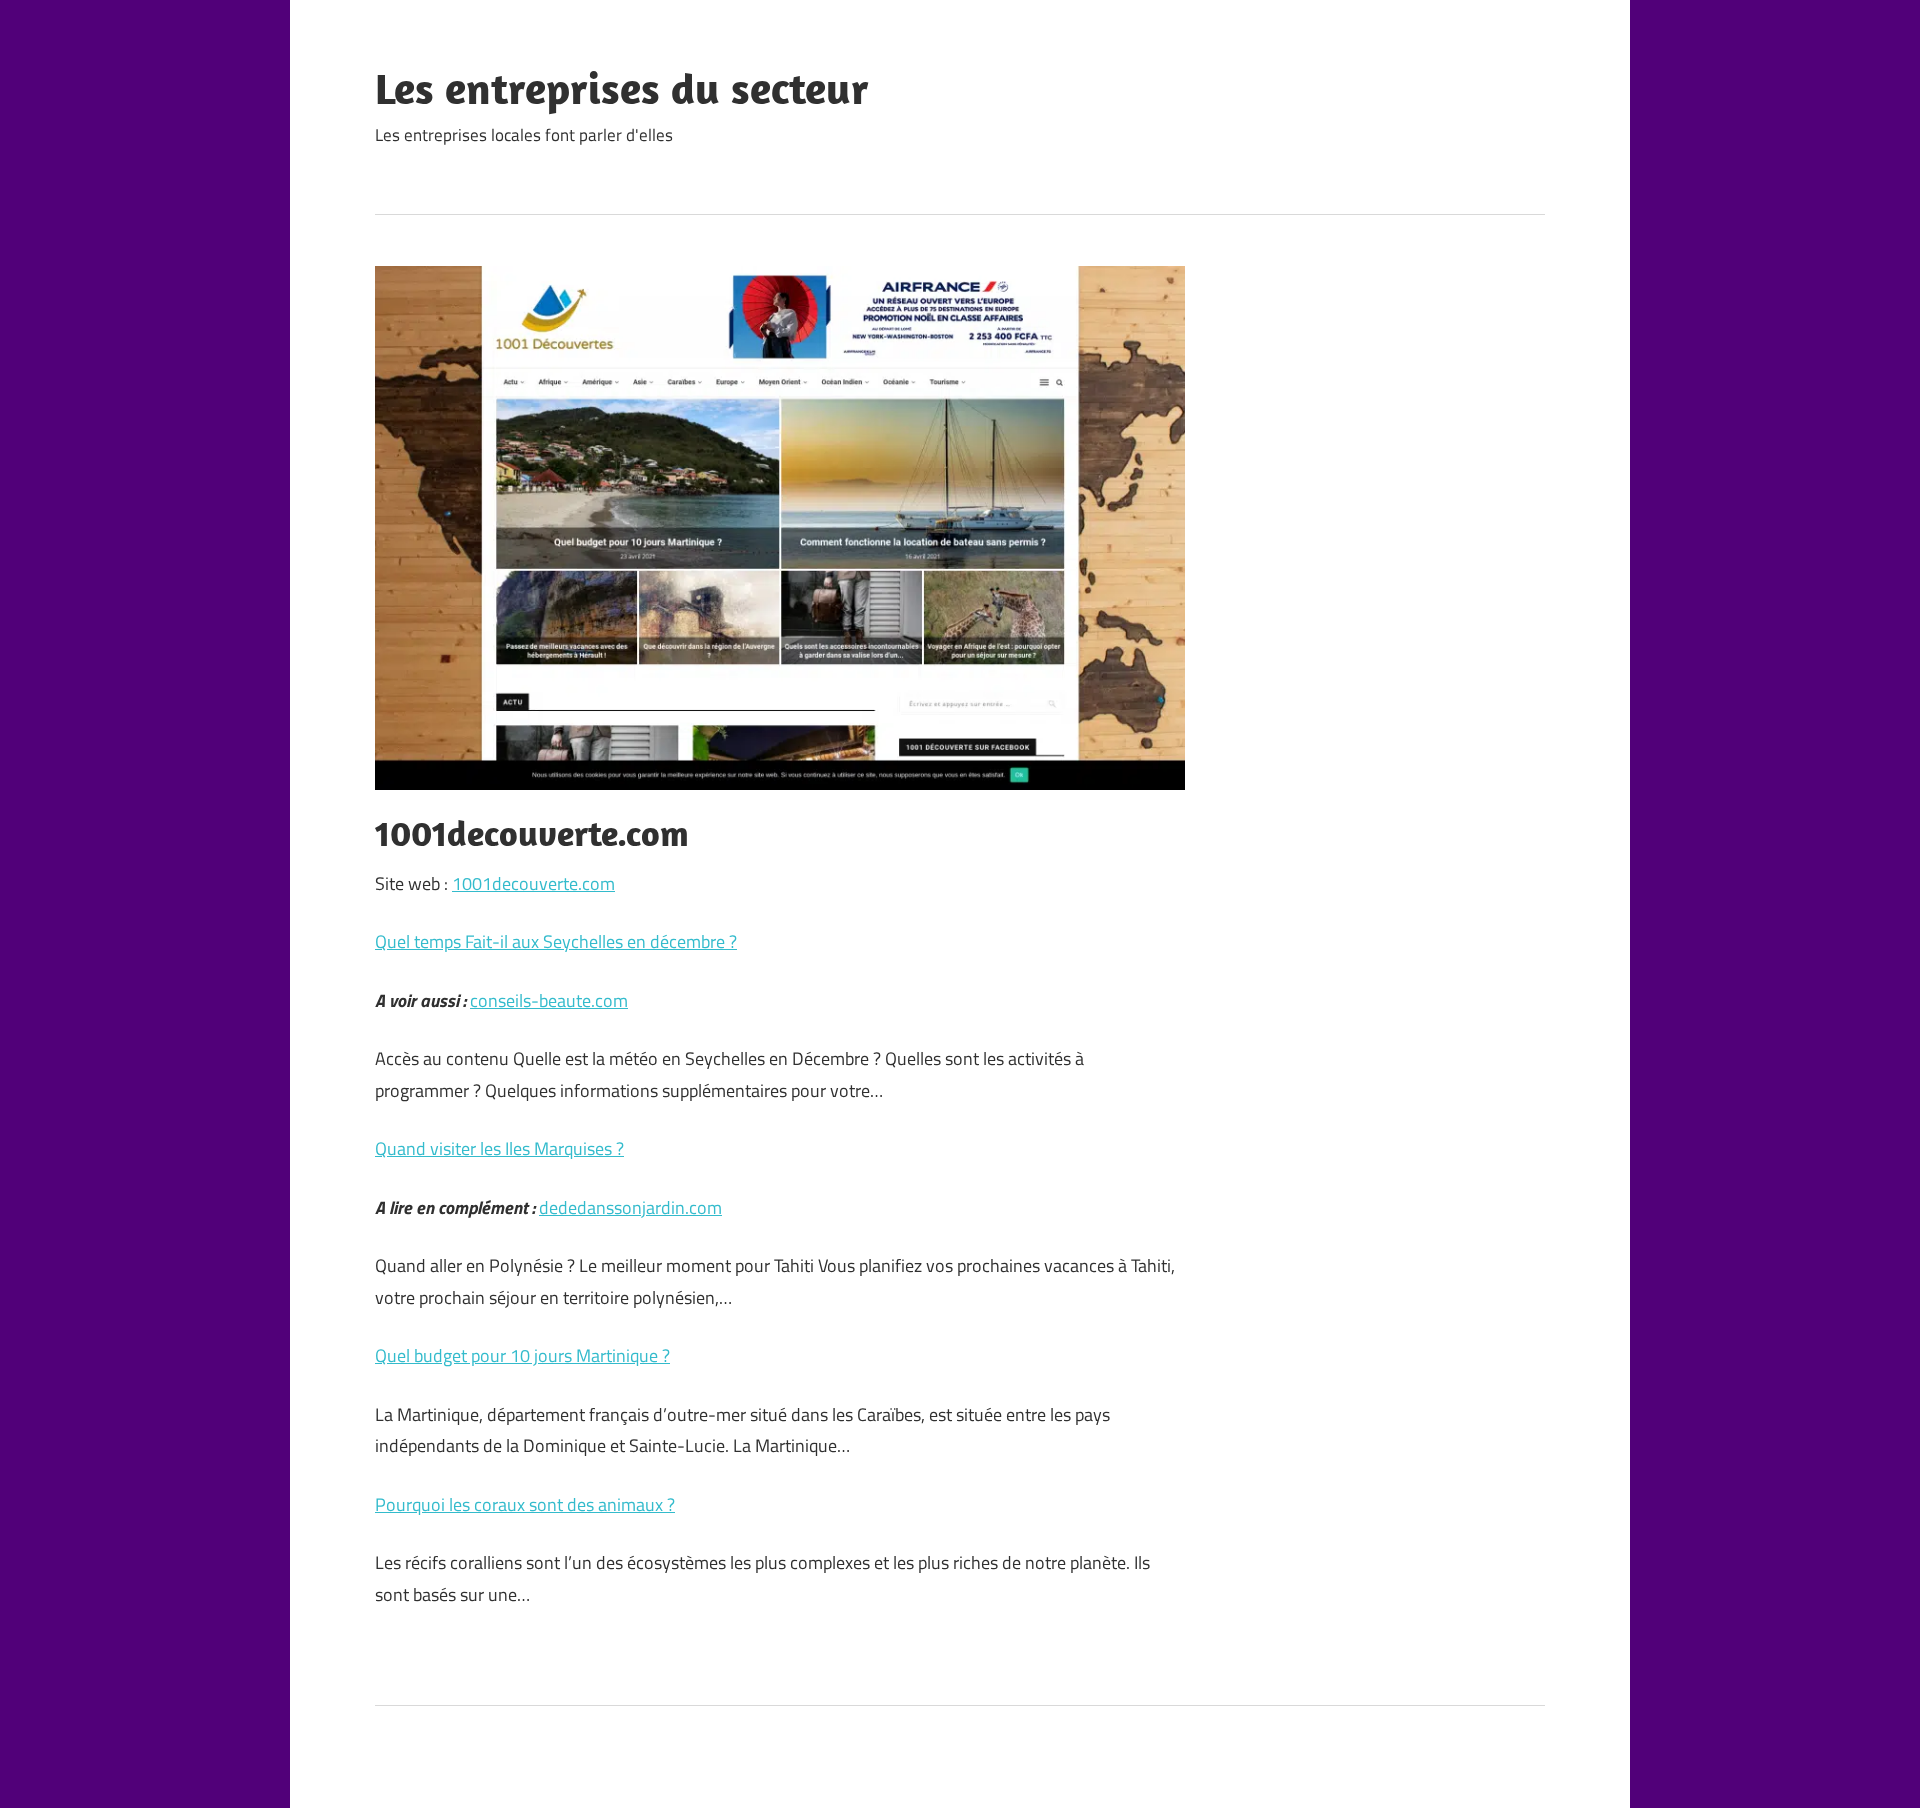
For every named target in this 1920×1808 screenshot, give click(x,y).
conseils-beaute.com (549, 1000)
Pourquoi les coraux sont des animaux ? (525, 1504)
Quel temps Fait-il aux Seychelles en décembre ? (556, 941)
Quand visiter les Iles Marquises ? (499, 1148)
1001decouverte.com (533, 883)
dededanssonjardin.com (630, 1207)
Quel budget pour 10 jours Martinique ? (522, 1355)
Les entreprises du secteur (622, 88)
